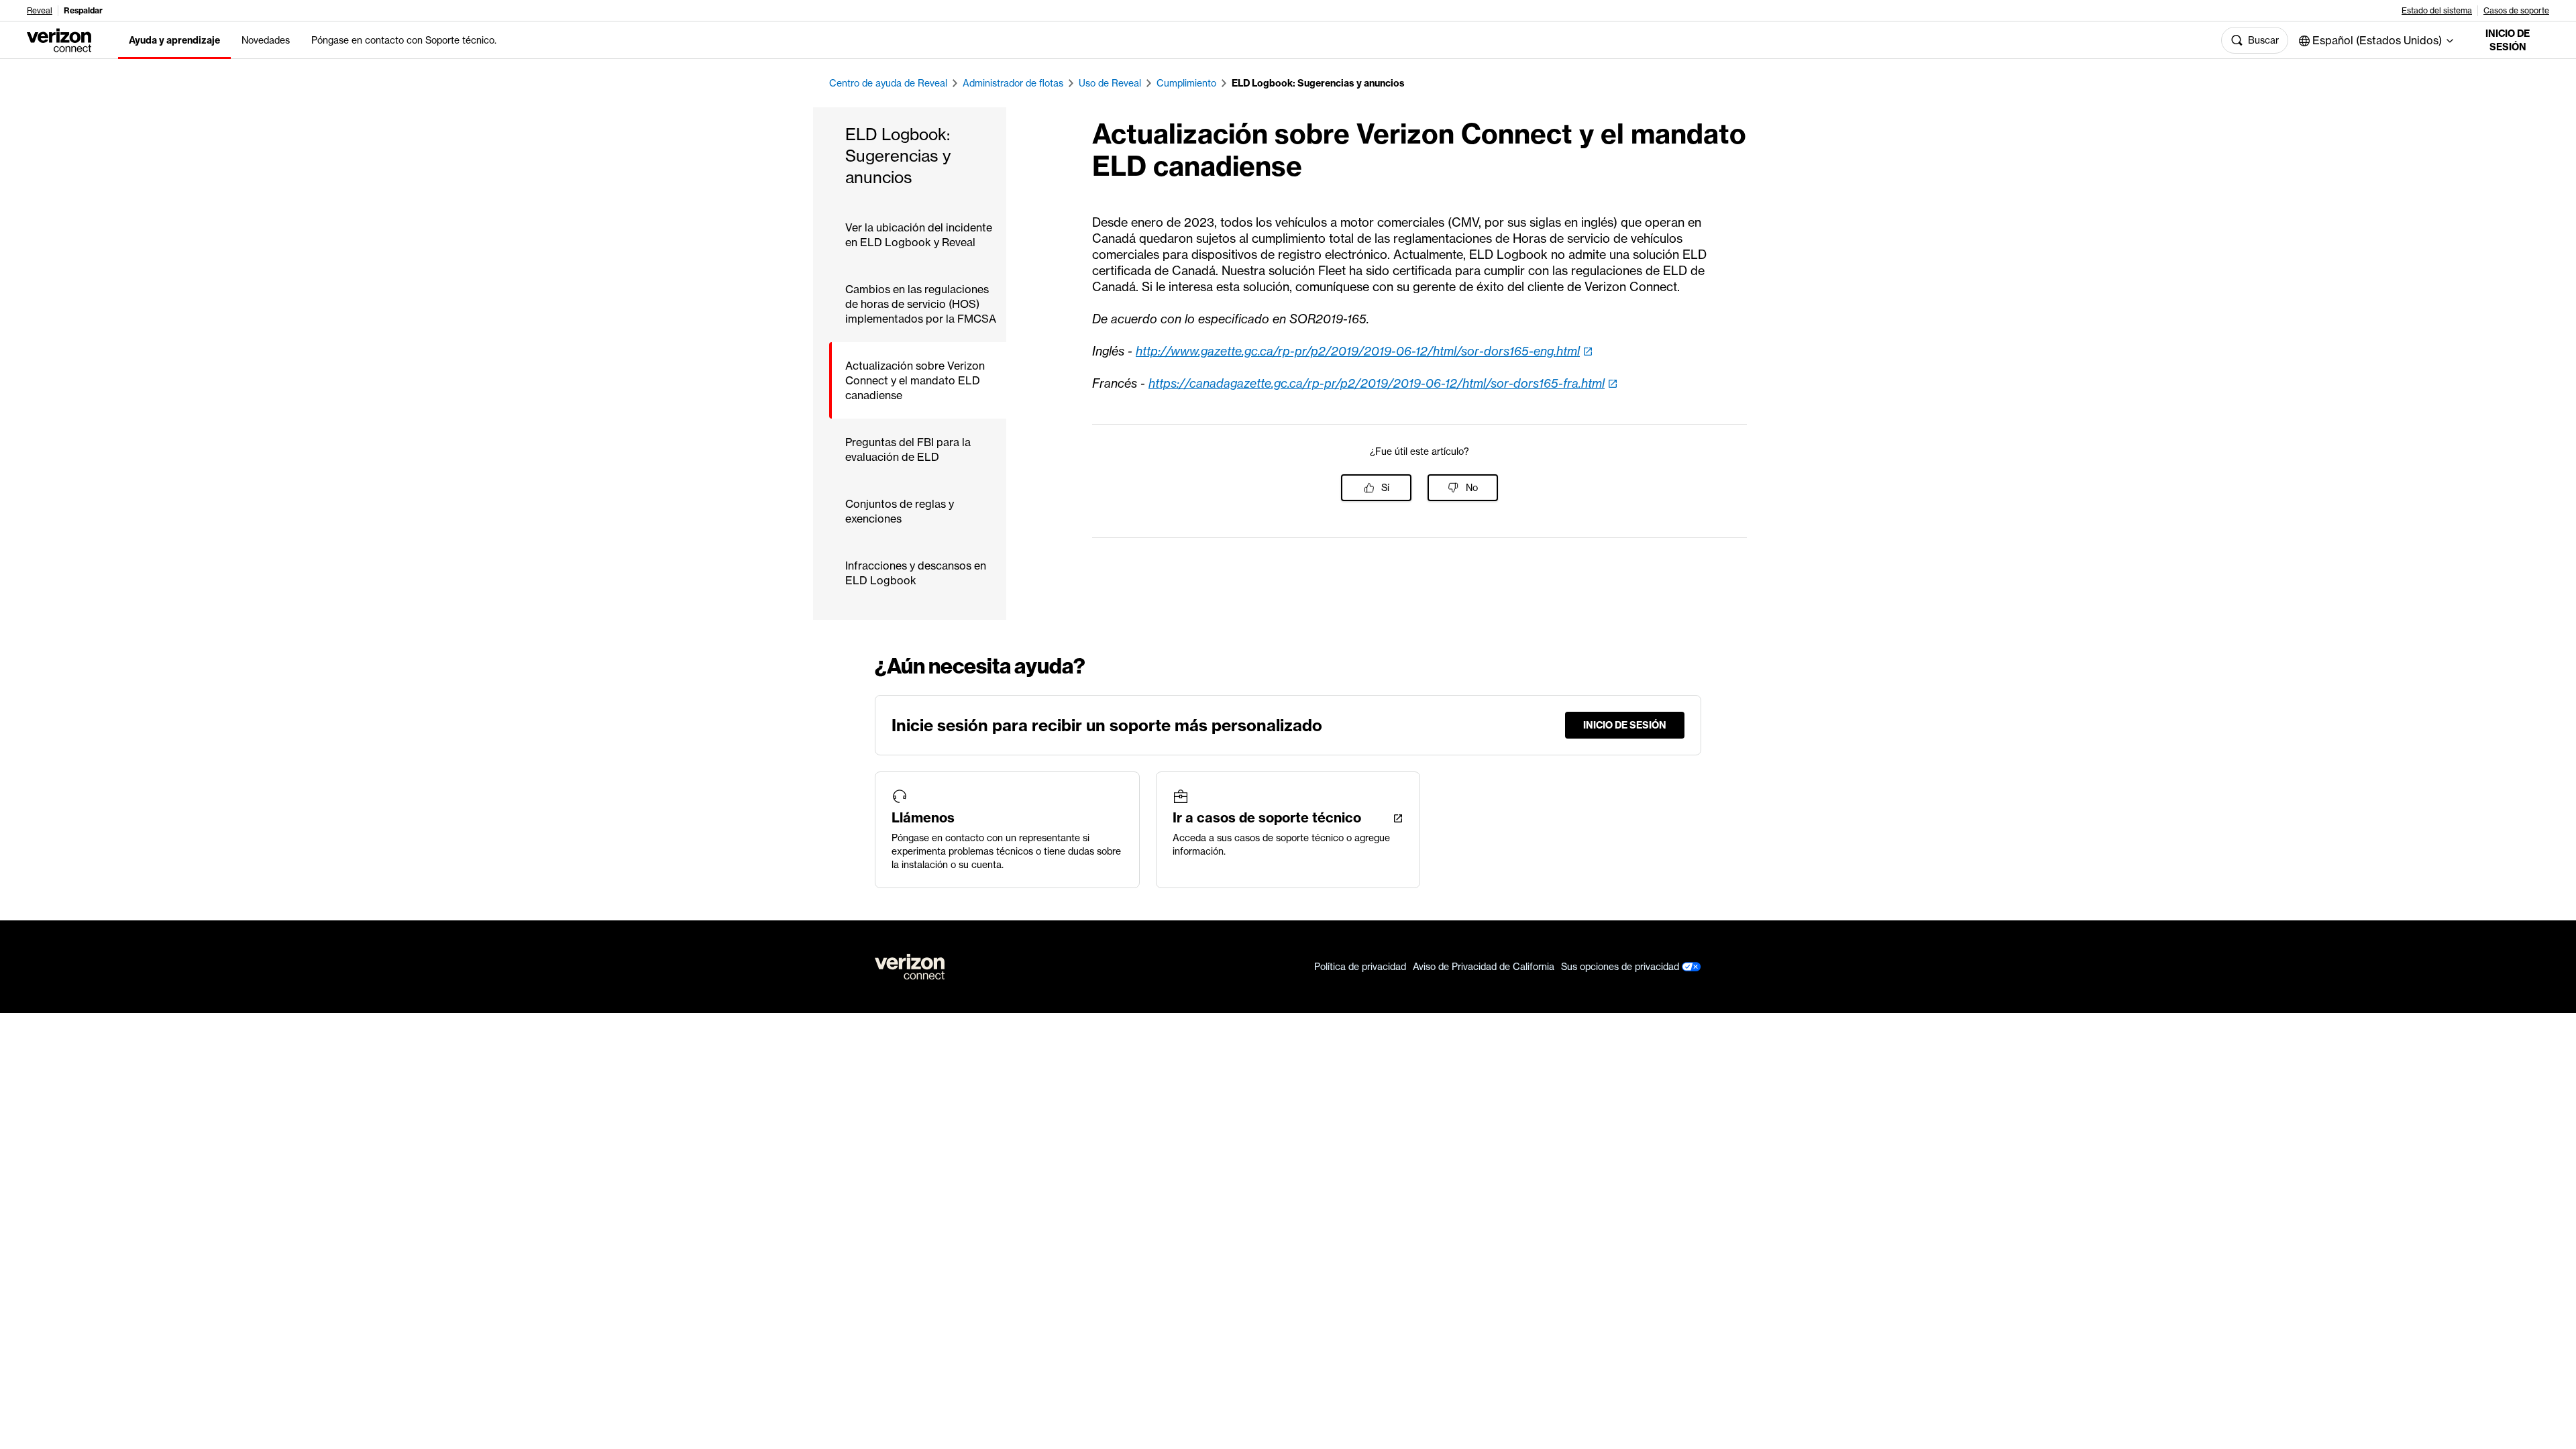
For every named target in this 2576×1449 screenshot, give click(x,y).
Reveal (40, 11)
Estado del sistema (2437, 11)
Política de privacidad (1360, 967)
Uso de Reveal (1110, 83)
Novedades (266, 40)
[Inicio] (59, 39)
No (1472, 488)
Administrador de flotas (1013, 83)
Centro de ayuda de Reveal (888, 83)
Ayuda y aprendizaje (174, 40)
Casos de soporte (2516, 11)
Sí (1385, 488)
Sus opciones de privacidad (1621, 967)
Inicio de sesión (2508, 40)
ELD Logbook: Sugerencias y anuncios (1318, 83)
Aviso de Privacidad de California (1484, 967)
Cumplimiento (1186, 83)
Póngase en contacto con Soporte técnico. (404, 40)
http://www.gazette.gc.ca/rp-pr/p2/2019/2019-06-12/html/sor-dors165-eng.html (1358, 351)
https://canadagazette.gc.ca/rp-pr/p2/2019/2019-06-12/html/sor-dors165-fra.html (1377, 383)
